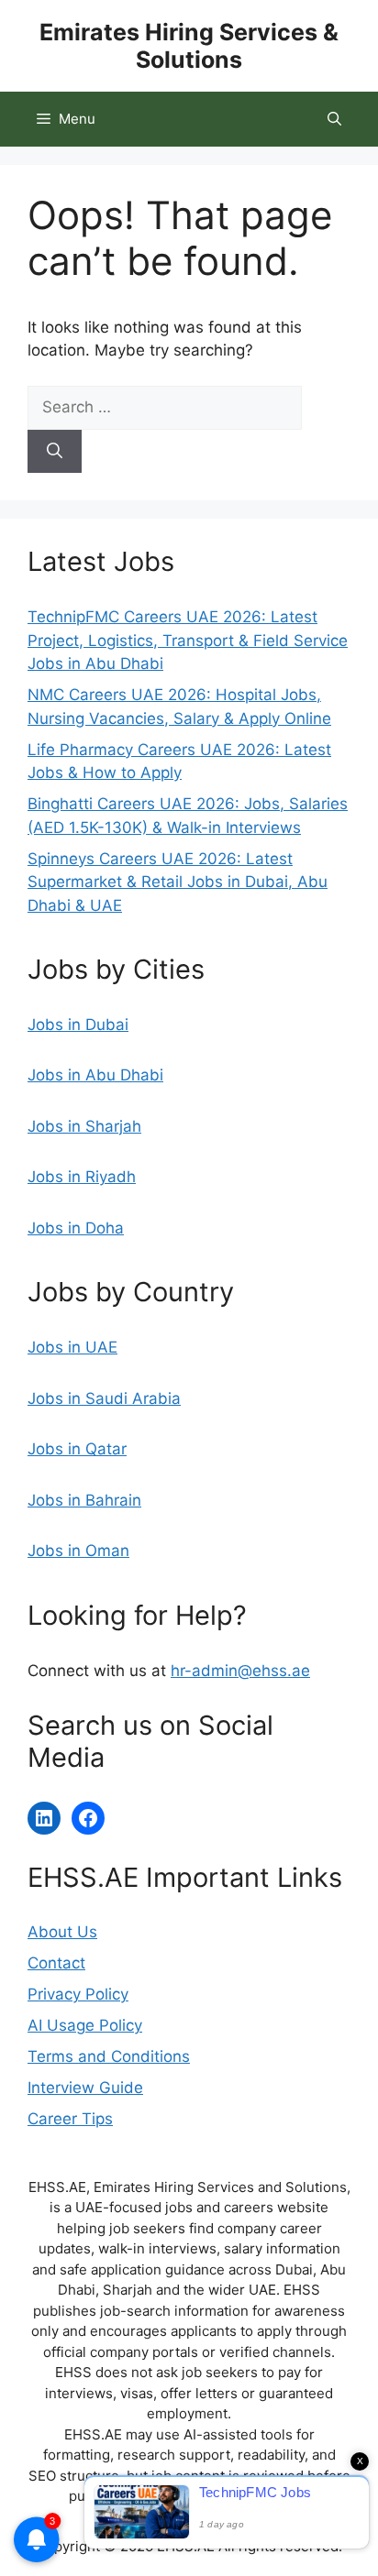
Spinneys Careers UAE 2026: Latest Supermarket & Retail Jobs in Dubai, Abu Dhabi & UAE (178, 882)
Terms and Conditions (109, 2056)
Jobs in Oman (78, 1551)
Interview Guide (85, 2088)
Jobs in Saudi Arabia (104, 1398)
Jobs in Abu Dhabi (95, 1075)
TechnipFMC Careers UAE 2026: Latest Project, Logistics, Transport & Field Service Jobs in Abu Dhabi (188, 640)
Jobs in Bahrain (84, 1500)
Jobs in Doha (76, 1228)
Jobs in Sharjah (84, 1126)
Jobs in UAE (72, 1347)
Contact (56, 1963)
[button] (334, 119)
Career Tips (70, 2119)
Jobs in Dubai (78, 1025)
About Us (62, 1932)
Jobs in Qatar (77, 1449)
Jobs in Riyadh (82, 1177)
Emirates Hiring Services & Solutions (189, 46)
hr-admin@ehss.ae (240, 1671)
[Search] (55, 452)
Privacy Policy (78, 1994)
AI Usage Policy (85, 2025)
